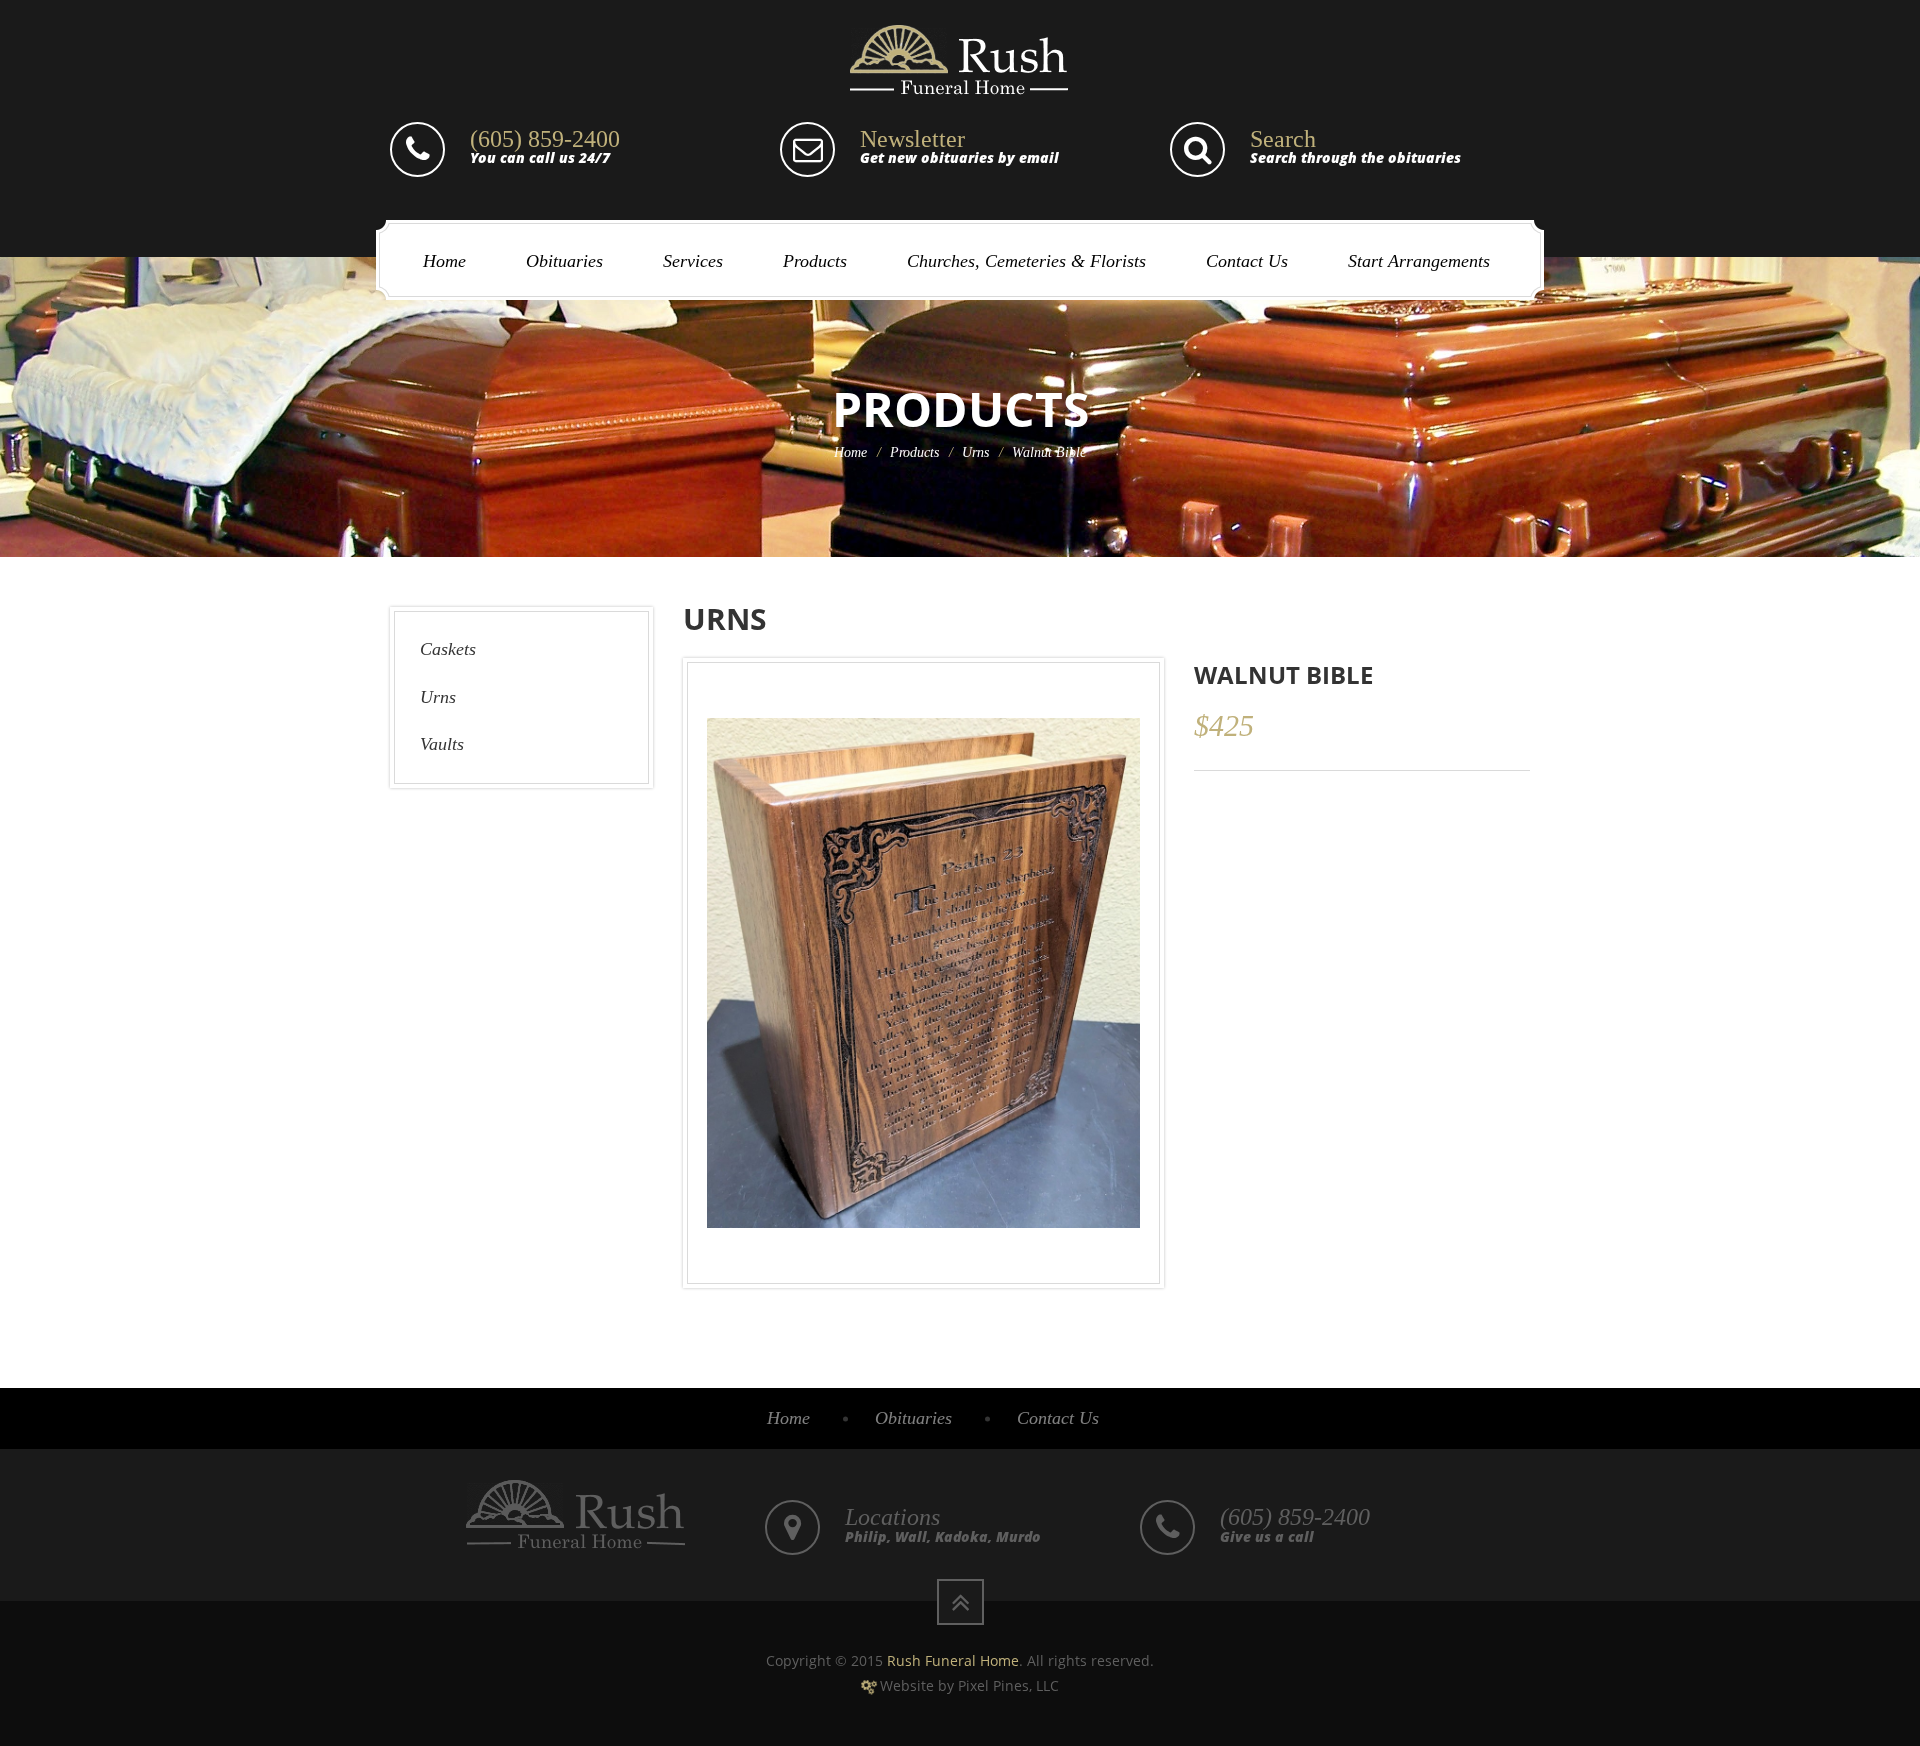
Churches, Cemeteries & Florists (1026, 261)
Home (444, 261)
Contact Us (1247, 261)
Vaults (442, 744)
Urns (975, 452)
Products (815, 261)
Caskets (448, 649)
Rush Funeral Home (953, 1660)
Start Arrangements (1419, 261)
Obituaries (564, 261)
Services (693, 261)
